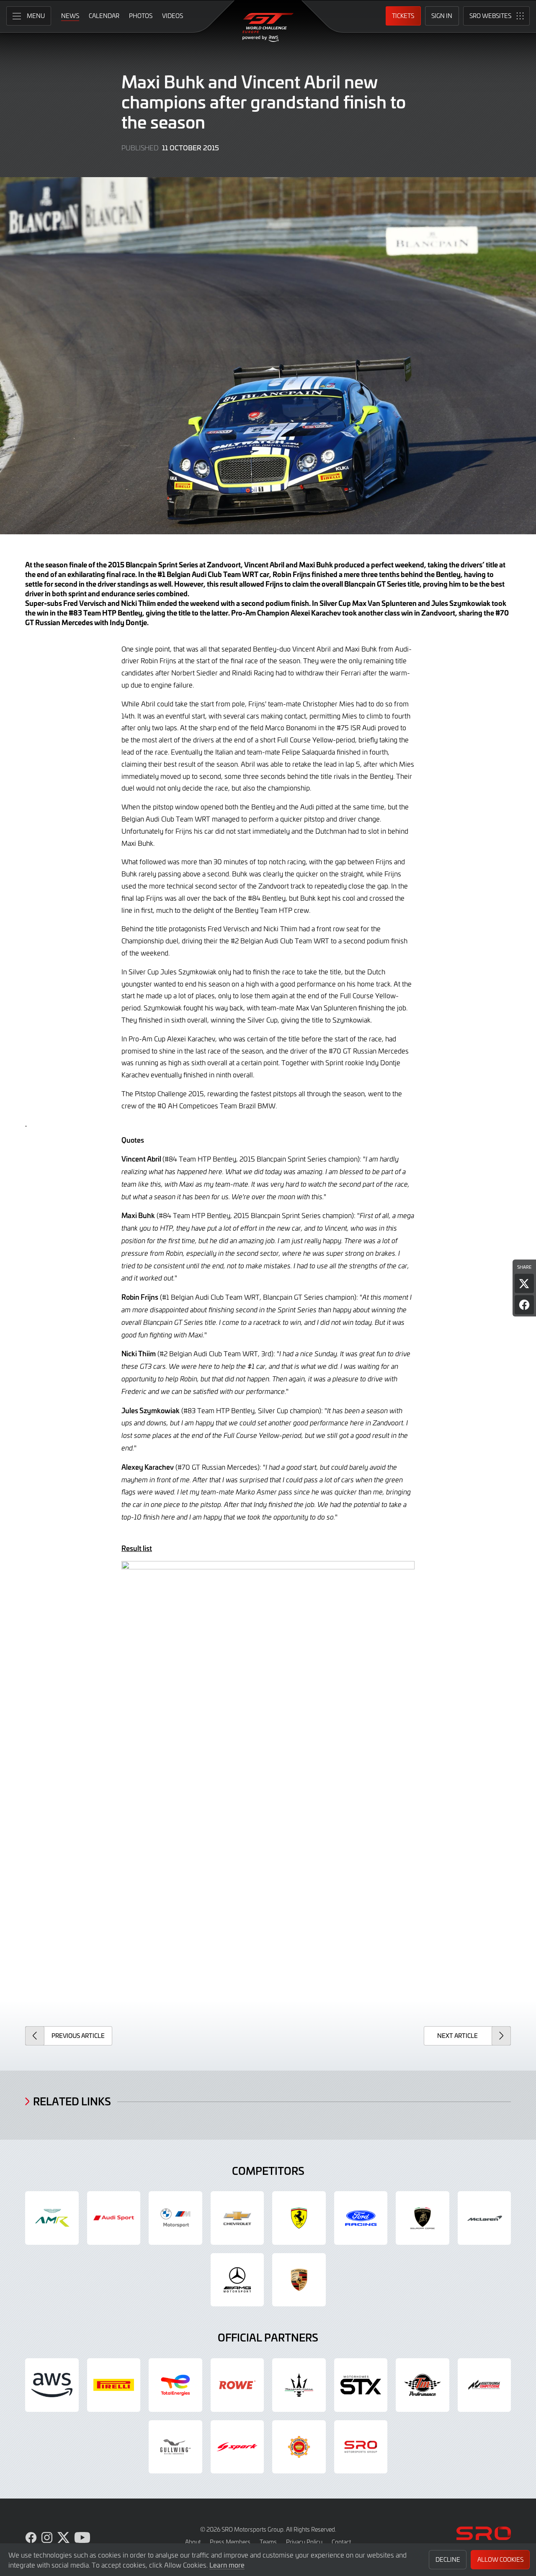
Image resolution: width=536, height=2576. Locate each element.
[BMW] (175, 2218)
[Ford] (361, 2218)
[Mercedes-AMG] (237, 2280)
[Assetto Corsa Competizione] (484, 2385)
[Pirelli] (114, 2385)
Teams (268, 2542)
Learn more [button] (227, 2565)
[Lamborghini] (423, 2218)
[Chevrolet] (237, 2218)
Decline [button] (448, 2559)
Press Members (230, 2542)
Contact (341, 2542)
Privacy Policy (304, 2542)
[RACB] (299, 2447)
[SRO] (361, 2447)
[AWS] (52, 2385)
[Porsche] (299, 2280)
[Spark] (237, 2447)
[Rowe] (237, 2385)
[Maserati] (299, 2385)
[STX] (361, 2385)
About (193, 2542)
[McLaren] (484, 2218)
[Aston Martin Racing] (52, 2218)
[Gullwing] (175, 2447)
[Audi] (114, 2218)
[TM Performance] (423, 2385)
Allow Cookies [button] (500, 2559)
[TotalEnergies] (175, 2385)
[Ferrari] (299, 2218)
